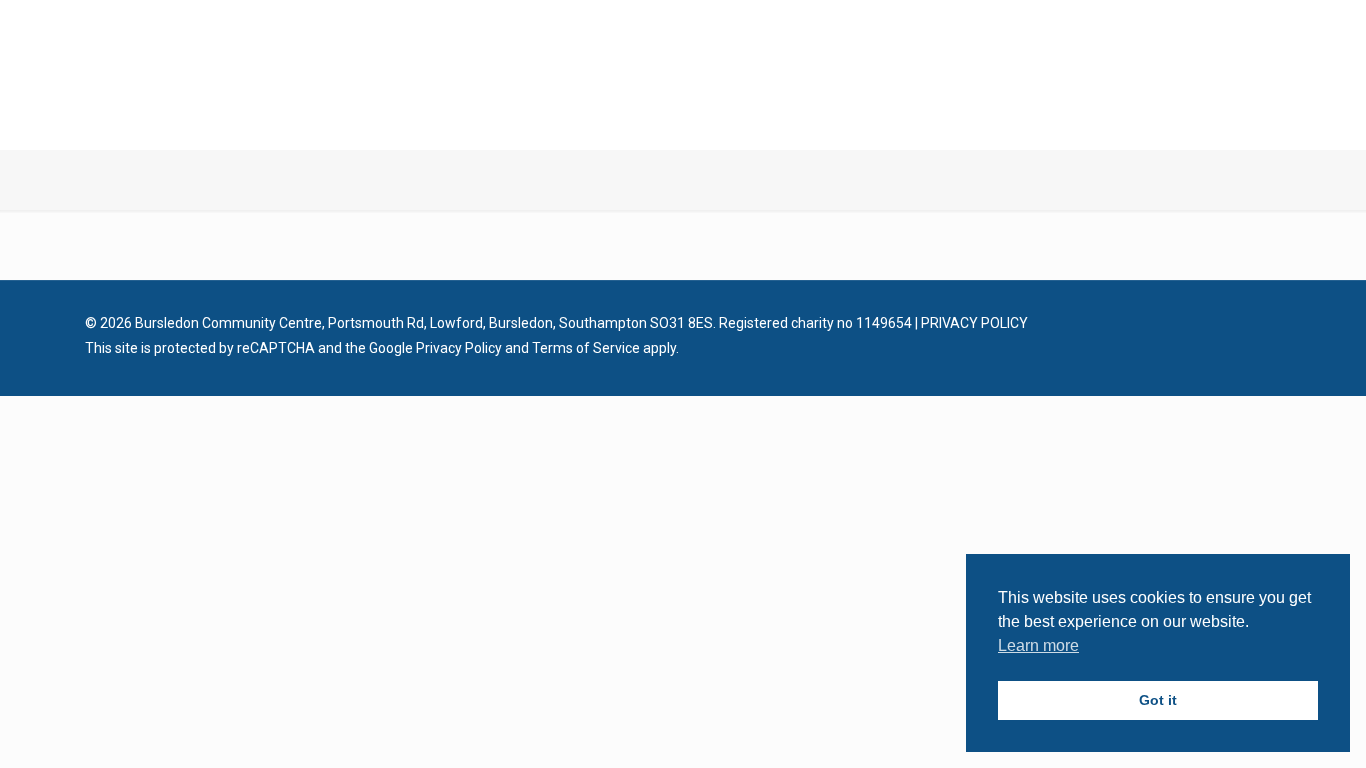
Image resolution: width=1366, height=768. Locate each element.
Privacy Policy (459, 348)
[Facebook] (1208, 323)
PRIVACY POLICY (974, 323)
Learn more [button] (1038, 645)
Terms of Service (586, 348)
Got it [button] (1158, 700)
